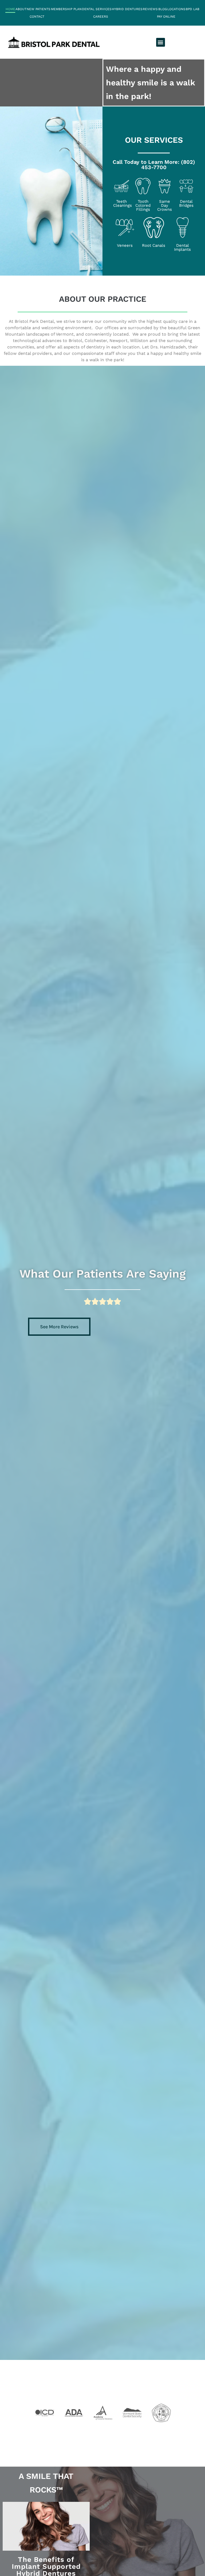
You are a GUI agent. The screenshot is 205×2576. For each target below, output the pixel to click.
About (21, 9)
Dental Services (97, 9)
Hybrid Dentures (127, 9)
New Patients (39, 9)
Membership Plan (66, 9)
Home (10, 9)
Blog (163, 9)
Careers (101, 17)
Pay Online (166, 17)
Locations (176, 9)
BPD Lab (193, 9)
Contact (37, 17)
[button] (161, 42)
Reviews (150, 9)
